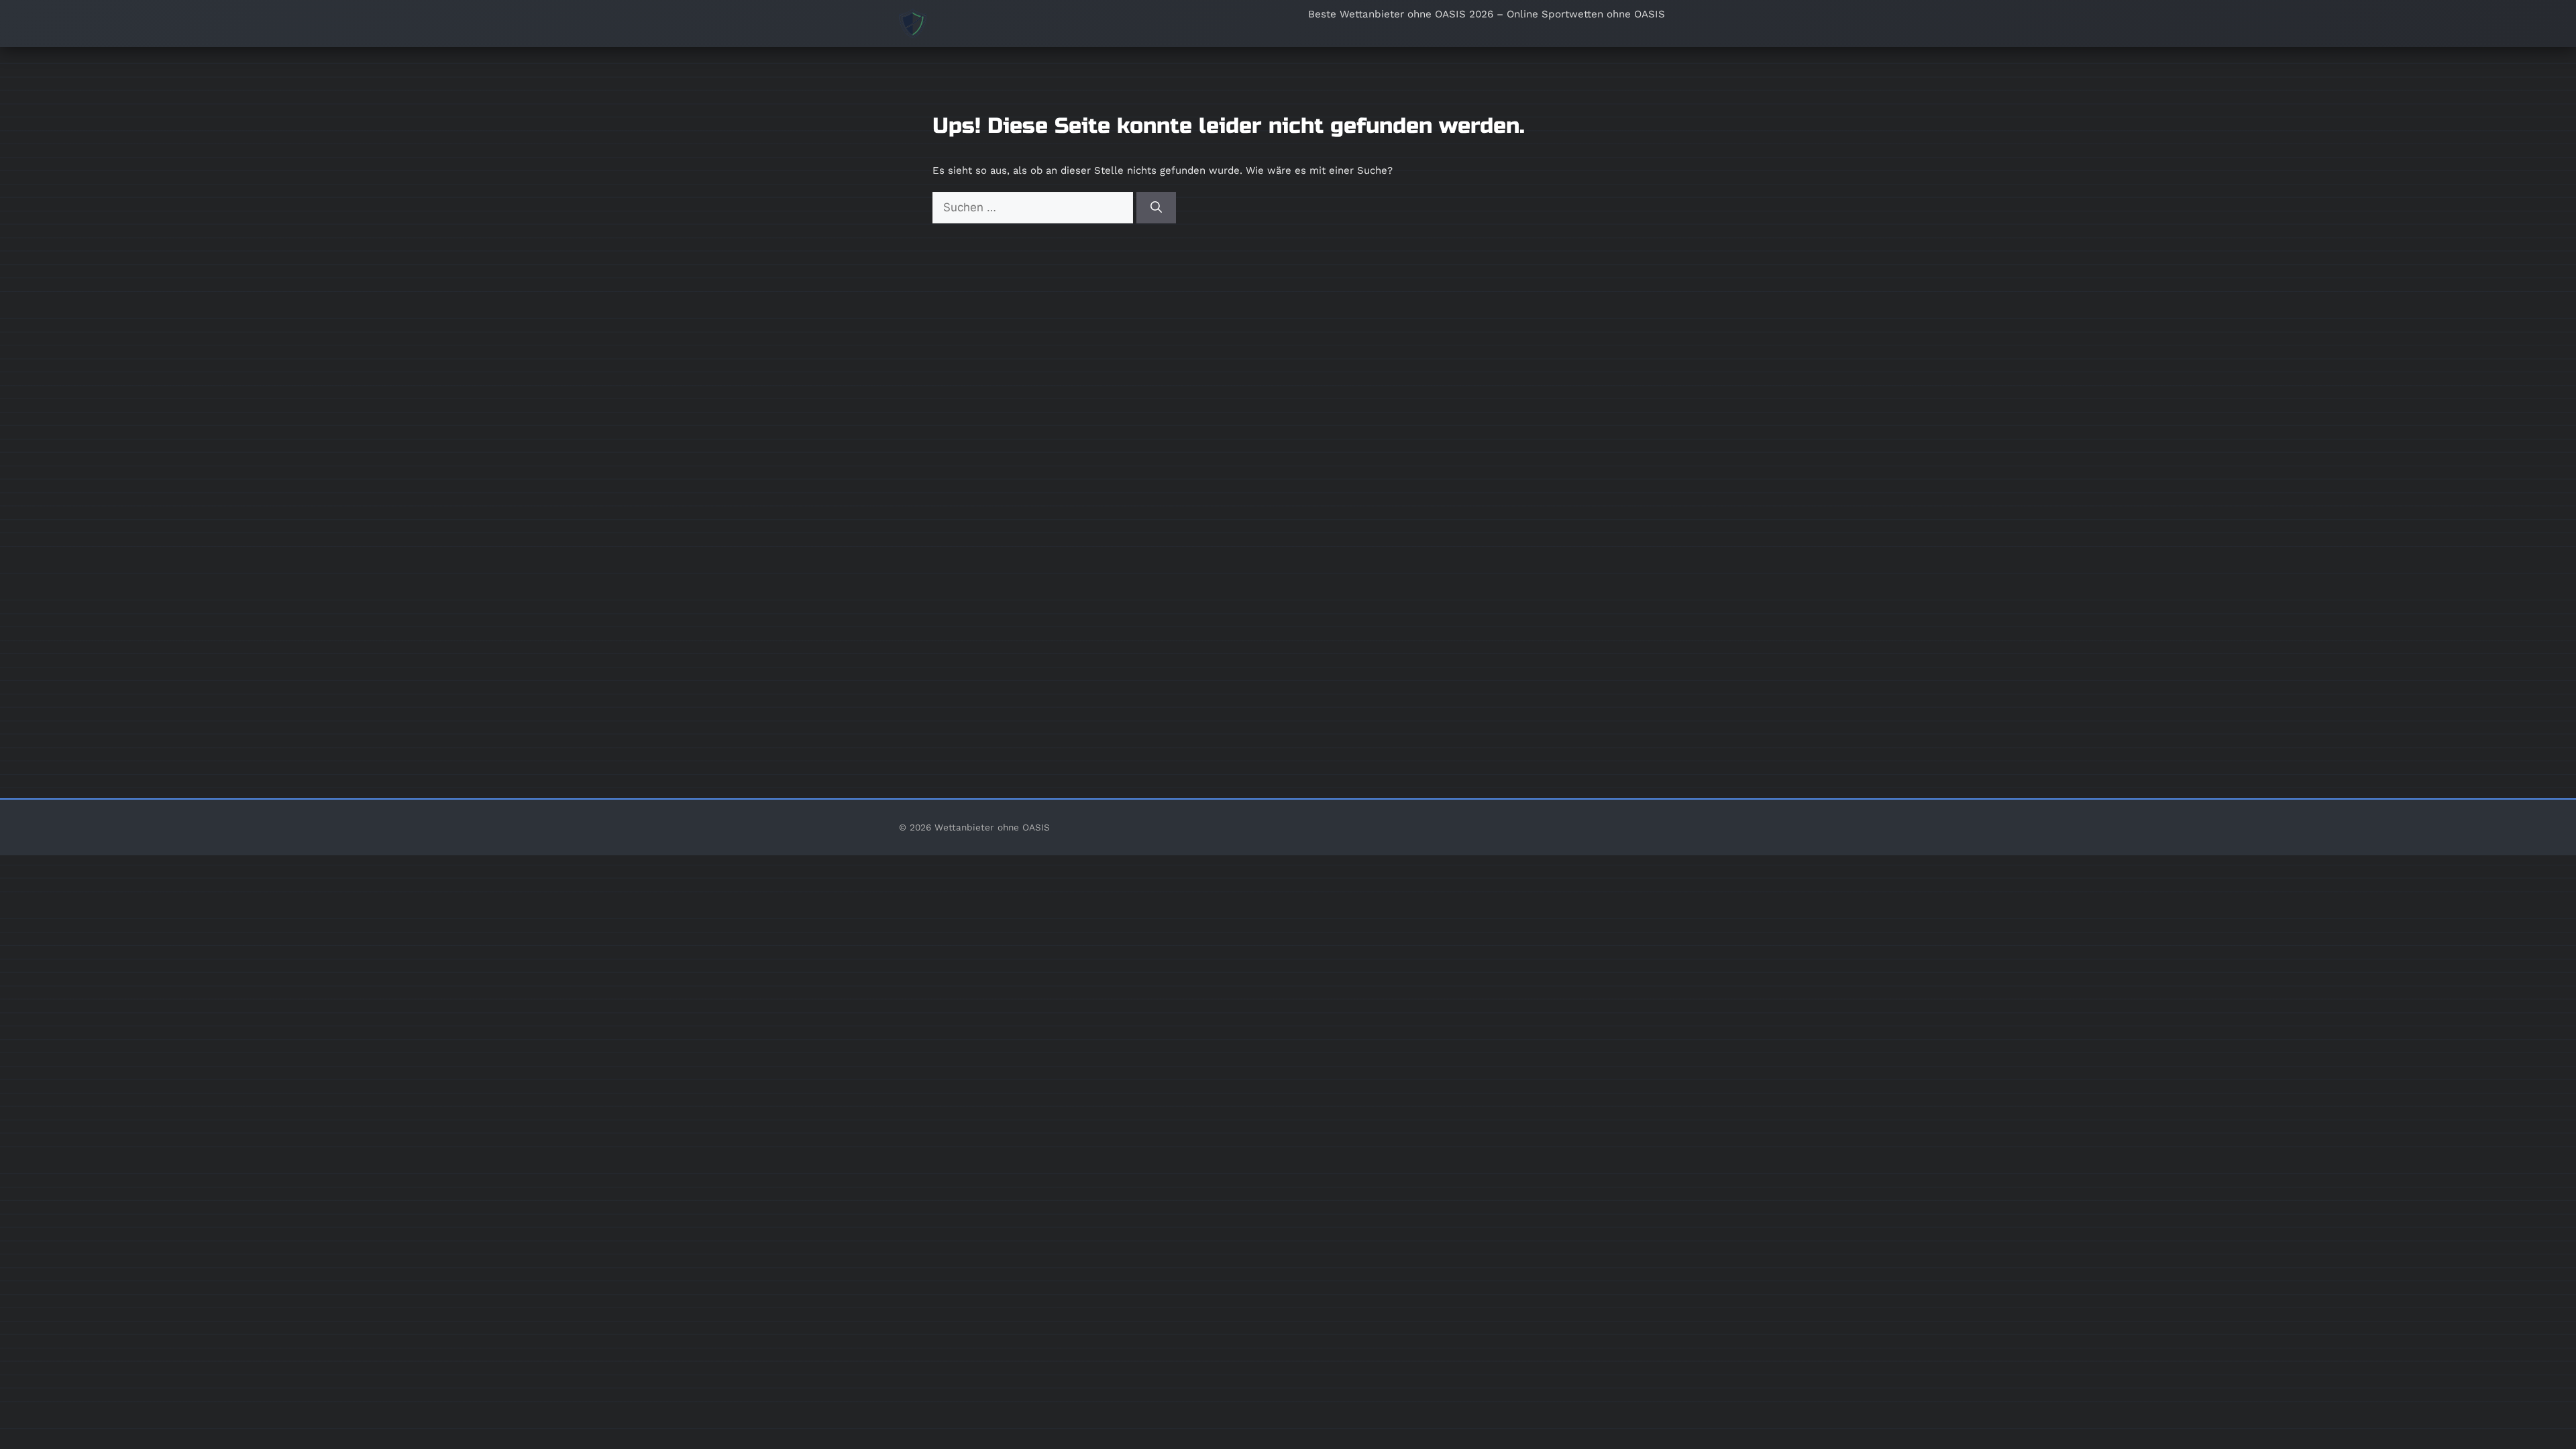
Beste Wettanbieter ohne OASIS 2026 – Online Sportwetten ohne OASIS (1487, 14)
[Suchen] (1156, 208)
